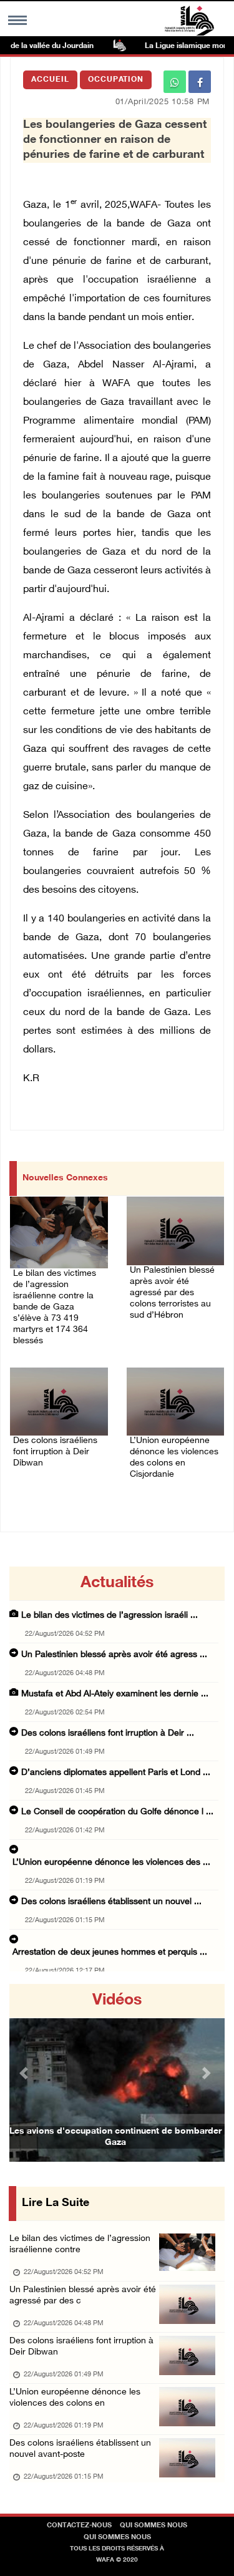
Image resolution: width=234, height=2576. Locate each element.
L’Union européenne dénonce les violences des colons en (75, 2398)
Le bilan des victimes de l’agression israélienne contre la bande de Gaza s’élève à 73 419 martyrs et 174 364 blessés (55, 1307)
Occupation (116, 80)
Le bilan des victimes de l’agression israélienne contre (80, 2244)
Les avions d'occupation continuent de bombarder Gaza (115, 2137)
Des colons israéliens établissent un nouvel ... (111, 1902)
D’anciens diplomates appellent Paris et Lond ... (116, 1773)
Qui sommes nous (154, 2526)
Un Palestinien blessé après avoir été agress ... (114, 1655)
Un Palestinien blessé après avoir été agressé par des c (83, 2296)
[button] (26, 2073)
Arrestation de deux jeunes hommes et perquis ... (110, 1952)
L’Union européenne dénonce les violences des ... (111, 1863)
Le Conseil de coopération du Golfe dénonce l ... (117, 1812)
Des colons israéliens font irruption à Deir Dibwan (55, 1452)
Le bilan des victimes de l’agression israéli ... (110, 1616)
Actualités (117, 1583)
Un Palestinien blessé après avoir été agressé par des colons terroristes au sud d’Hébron (172, 1293)
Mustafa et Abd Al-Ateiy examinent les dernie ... (115, 1694)
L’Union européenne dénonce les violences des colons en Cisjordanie (174, 1458)
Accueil (50, 80)
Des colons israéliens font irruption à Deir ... (108, 1733)
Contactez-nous (79, 2526)
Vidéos (117, 2001)
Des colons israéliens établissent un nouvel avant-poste (80, 2449)
